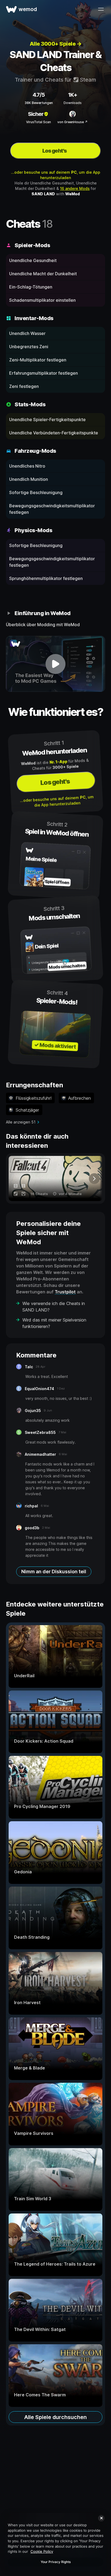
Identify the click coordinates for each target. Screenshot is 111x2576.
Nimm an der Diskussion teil (54, 1572)
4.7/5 (39, 95)
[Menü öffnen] (101, 9)
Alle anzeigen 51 (21, 1122)
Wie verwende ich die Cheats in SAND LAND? (54, 1307)
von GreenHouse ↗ (72, 122)
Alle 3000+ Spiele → (56, 44)
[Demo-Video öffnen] (55, 664)
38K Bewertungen (39, 103)
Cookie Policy (42, 2551)
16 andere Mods (75, 188)
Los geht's (55, 151)
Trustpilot (65, 1292)
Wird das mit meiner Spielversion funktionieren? (54, 1323)
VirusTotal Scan (39, 122)
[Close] (101, 2518)
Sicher (36, 114)
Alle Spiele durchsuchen (55, 2417)
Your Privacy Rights (56, 2562)
